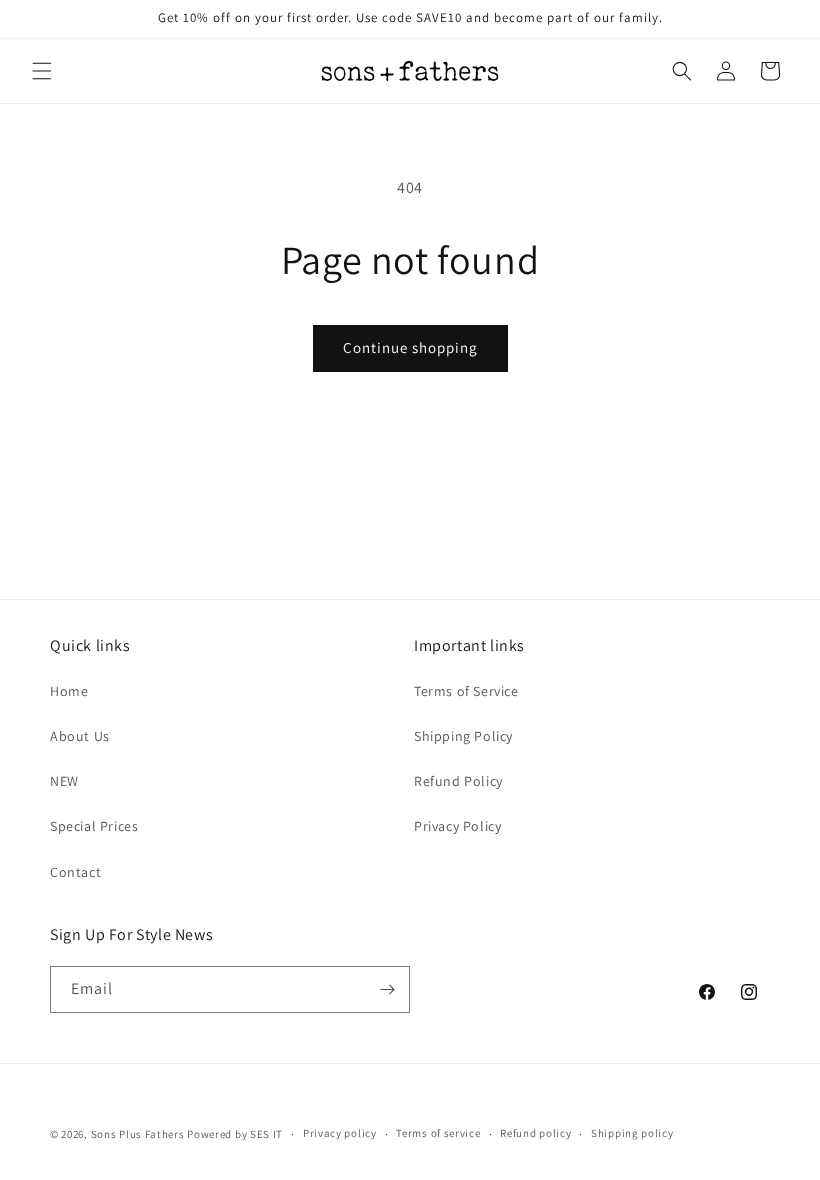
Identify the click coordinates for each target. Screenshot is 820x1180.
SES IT (266, 1134)
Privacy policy (340, 1133)
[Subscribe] (387, 989)
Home (69, 691)
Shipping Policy (463, 736)
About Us (80, 736)
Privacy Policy (457, 826)
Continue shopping (410, 347)
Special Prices (94, 826)
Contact (75, 872)
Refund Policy (458, 781)
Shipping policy (632, 1133)
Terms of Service (466, 691)
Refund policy (535, 1133)
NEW (64, 781)
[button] (42, 71)
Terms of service (438, 1133)
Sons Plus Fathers (139, 1134)
